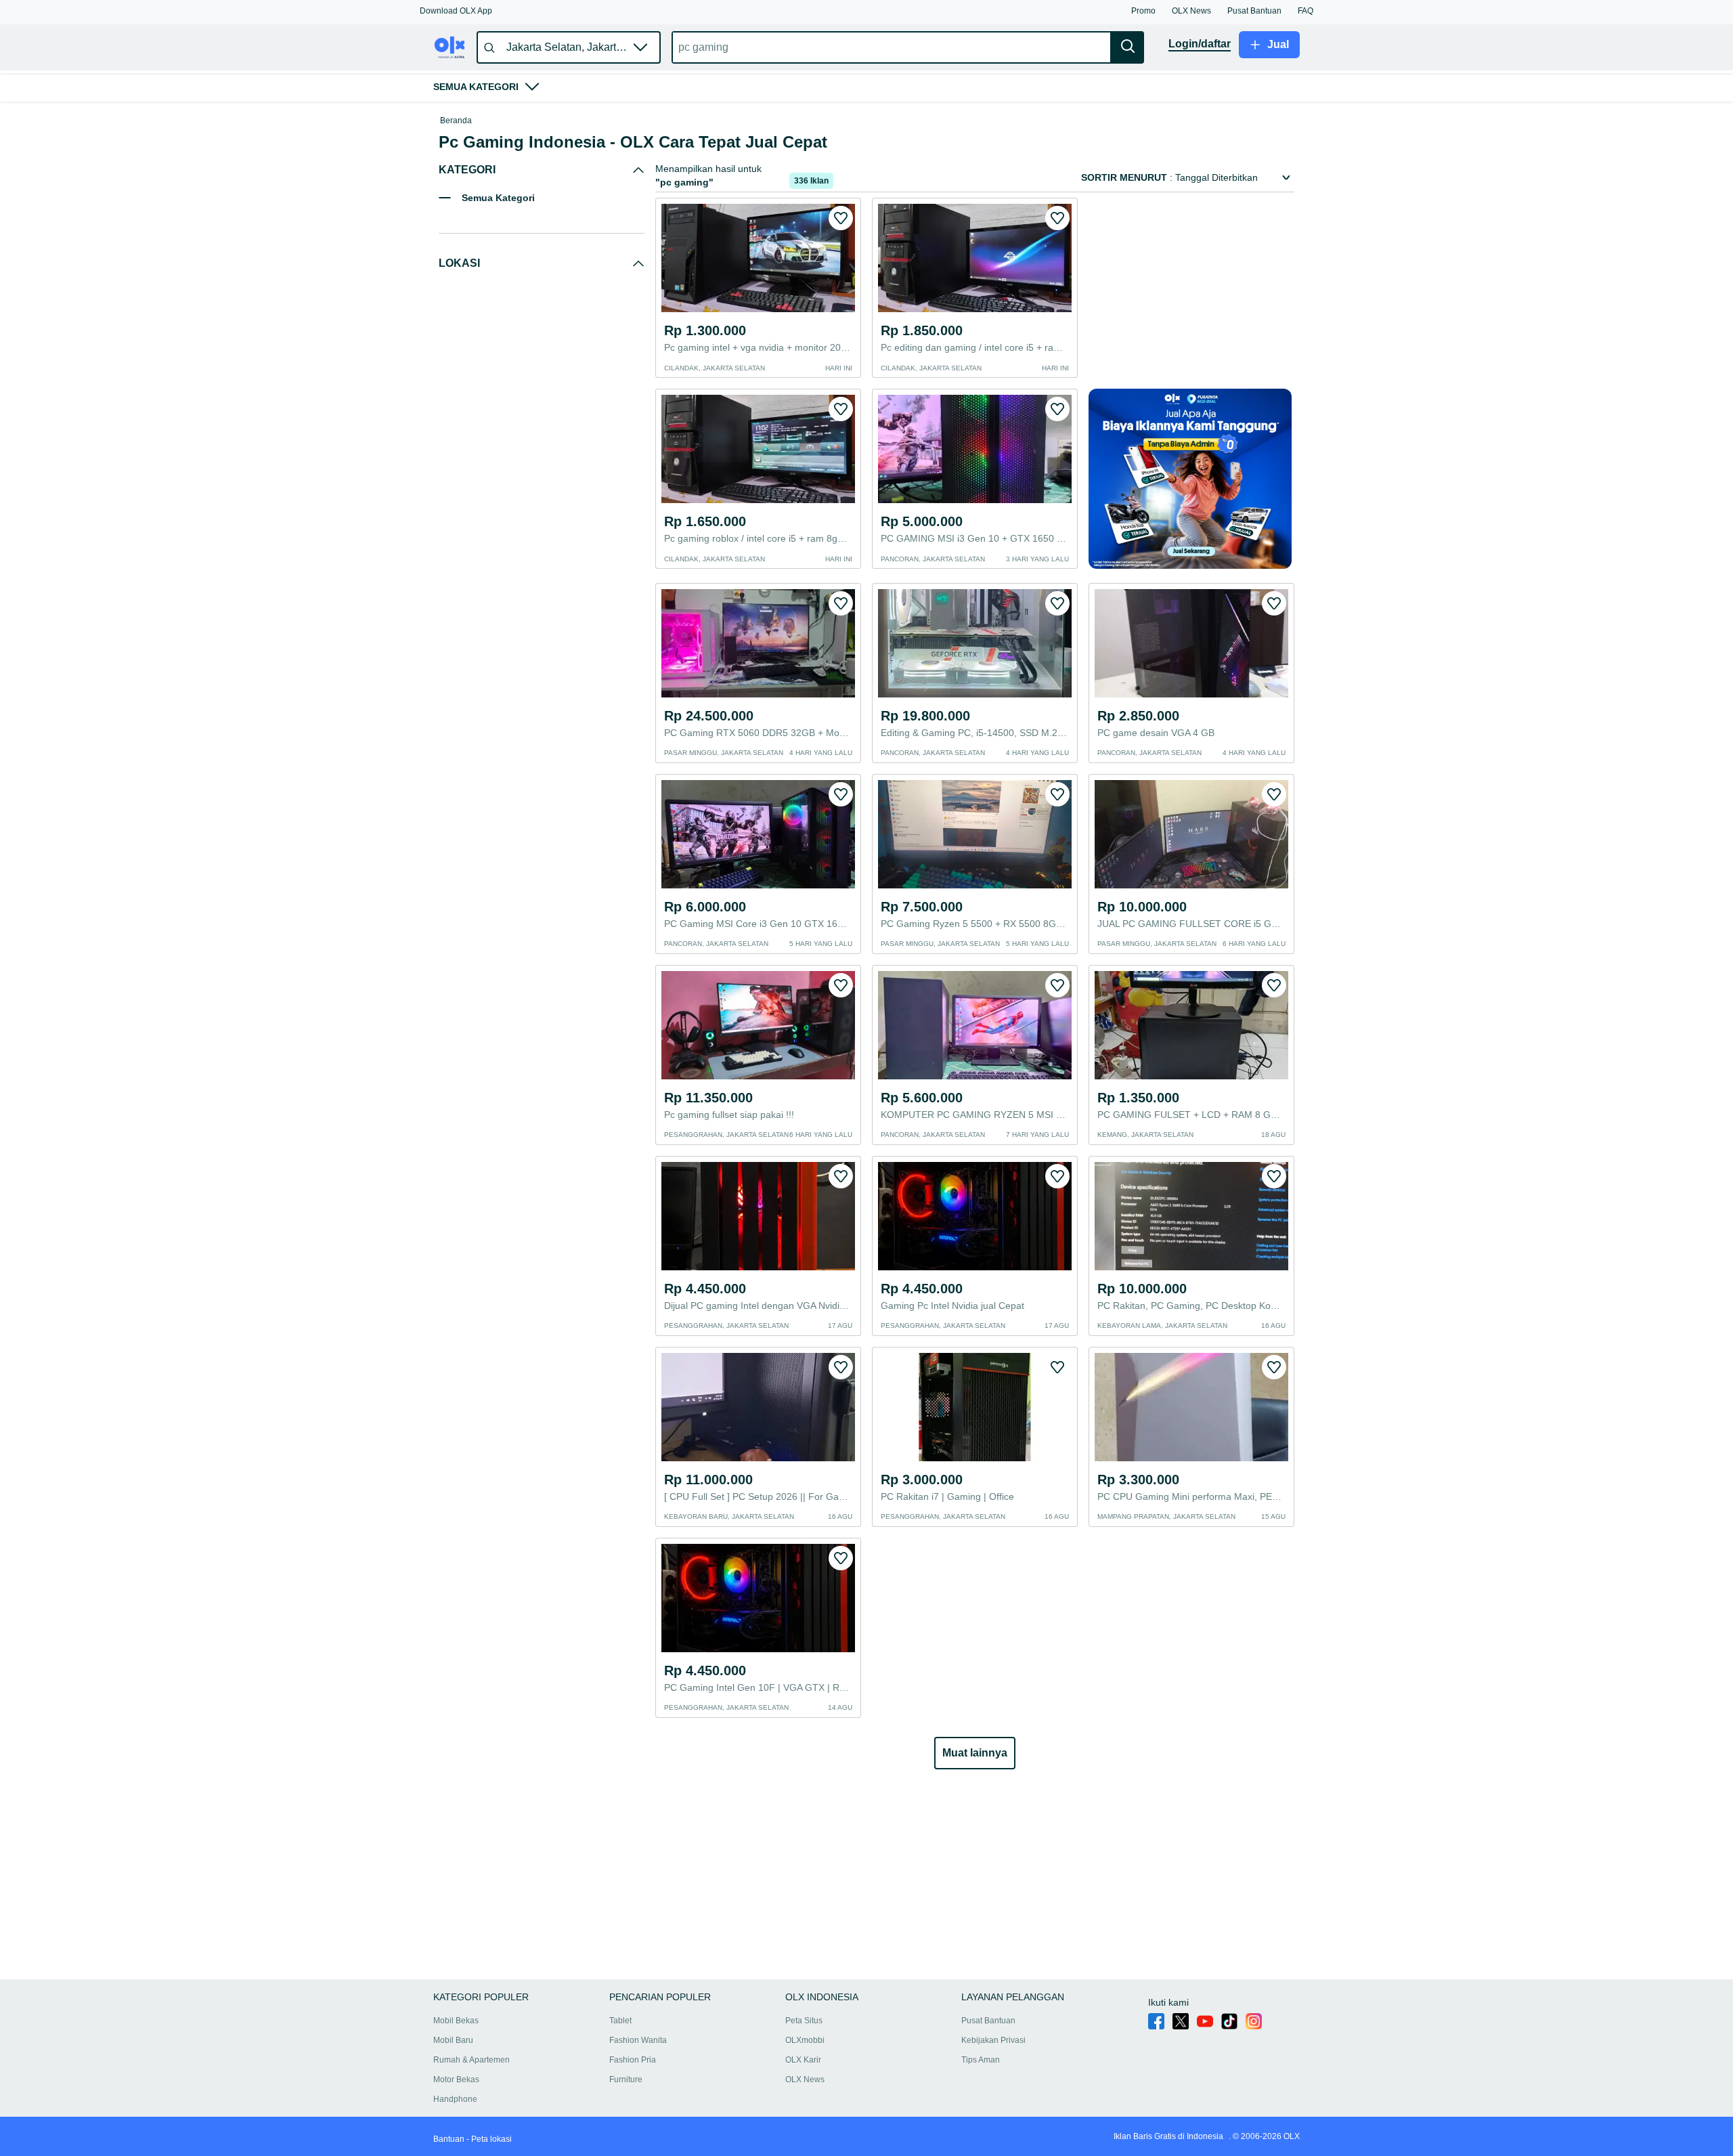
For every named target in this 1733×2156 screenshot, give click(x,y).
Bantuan (449, 2139)
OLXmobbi (805, 2040)
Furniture (626, 2079)
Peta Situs (804, 2021)
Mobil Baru (453, 2040)
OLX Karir (803, 2060)
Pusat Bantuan (988, 2021)
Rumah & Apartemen (471, 2060)
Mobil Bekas (456, 2021)
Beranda (456, 121)
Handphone (455, 2099)
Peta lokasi (491, 2139)
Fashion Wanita (638, 2040)
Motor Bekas (456, 2079)
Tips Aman (981, 2060)
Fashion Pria (633, 2060)
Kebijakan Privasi (993, 2040)
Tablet (620, 2021)
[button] (456, 11)
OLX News (805, 2079)
